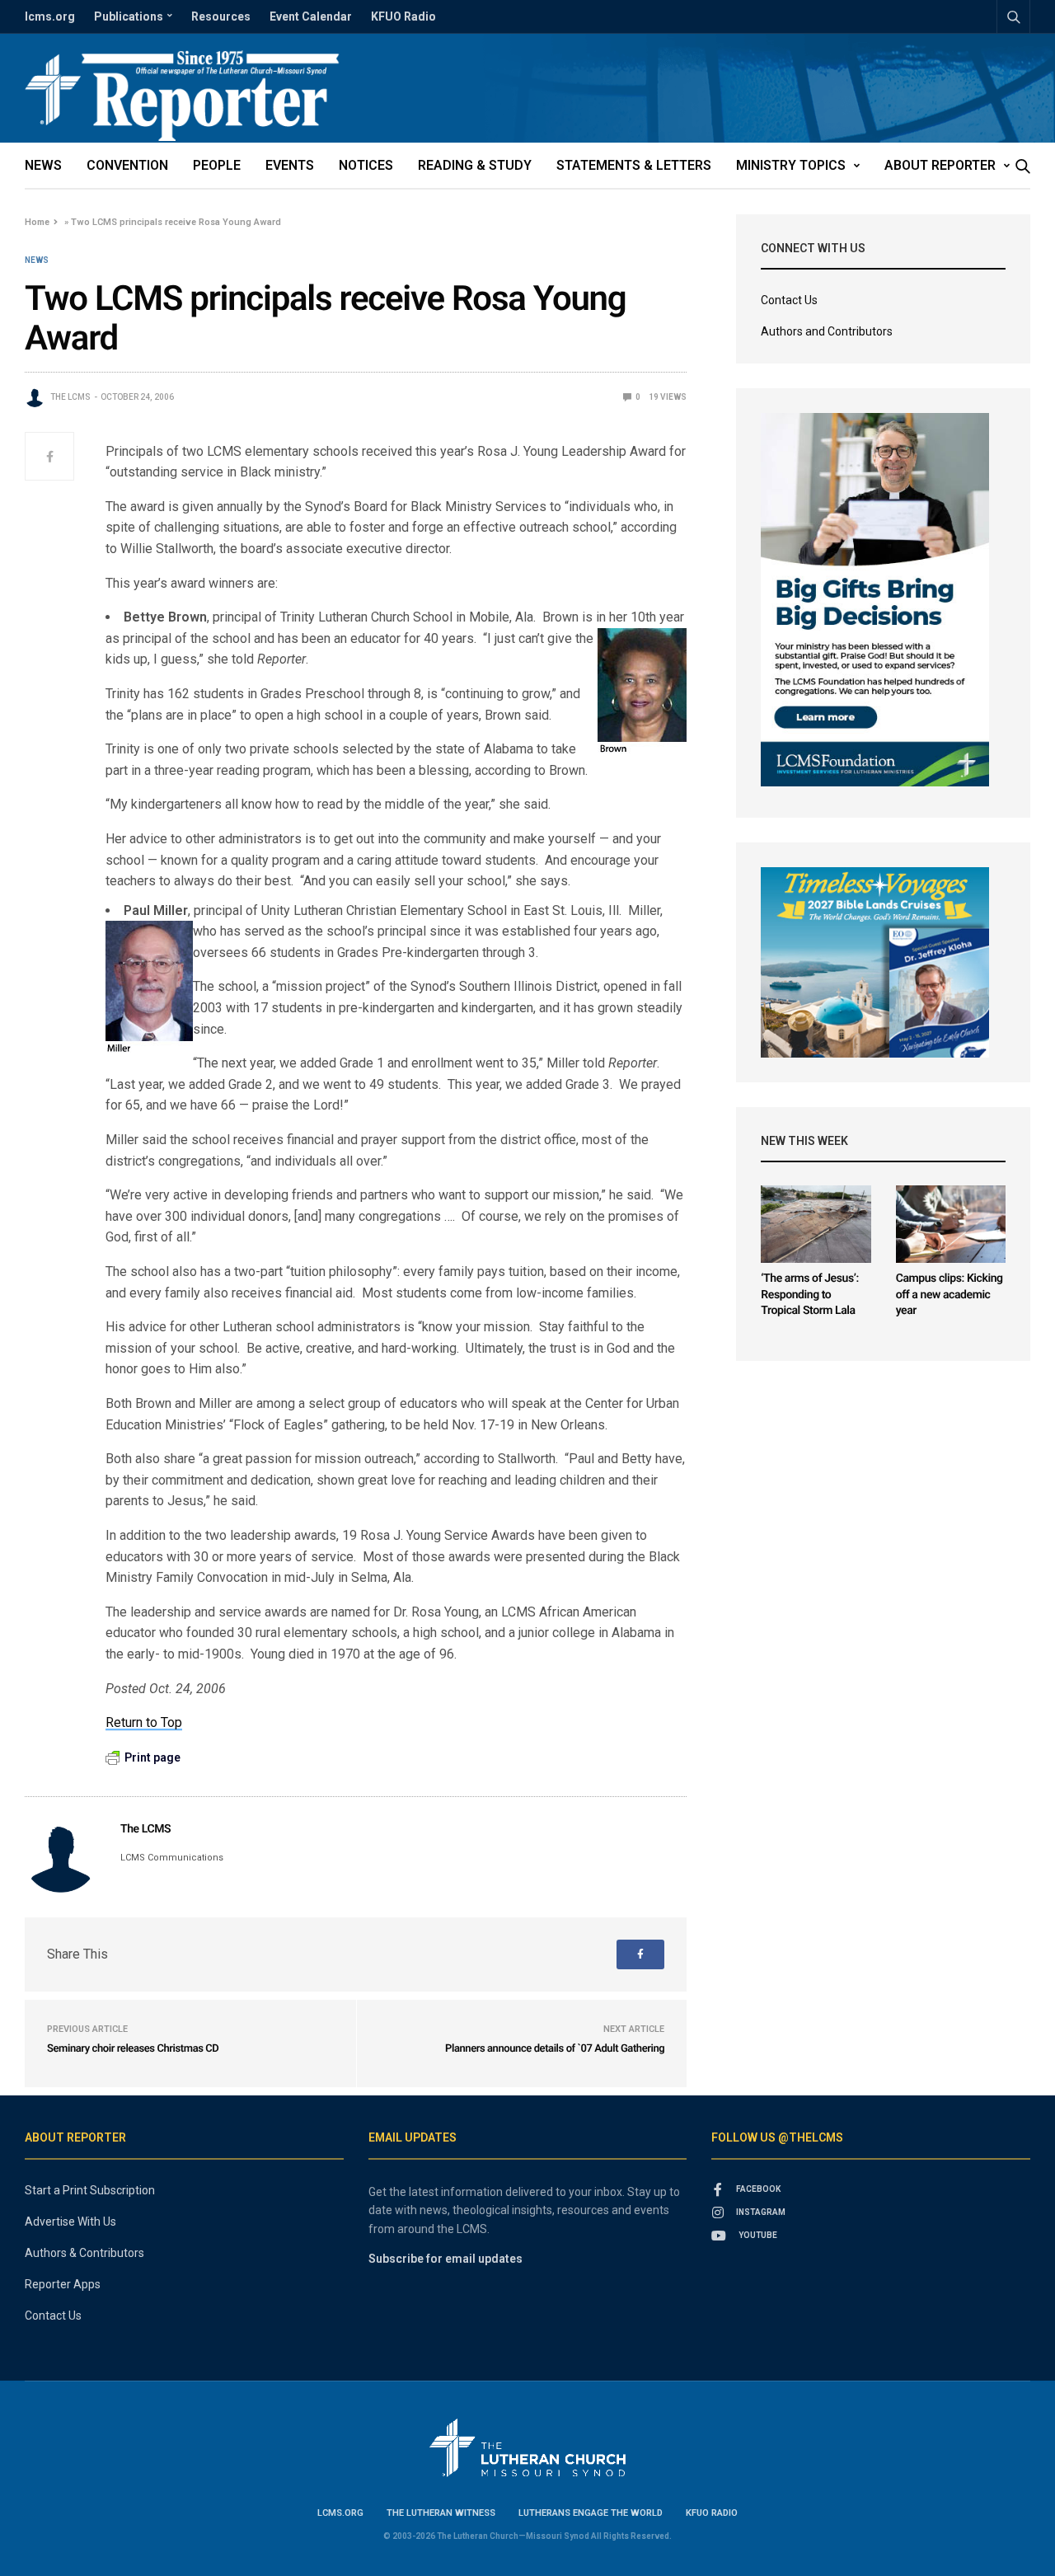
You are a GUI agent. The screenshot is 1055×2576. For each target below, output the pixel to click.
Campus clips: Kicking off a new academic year (949, 1295)
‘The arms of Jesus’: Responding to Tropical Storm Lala (809, 1295)
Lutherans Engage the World (591, 2513)
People (217, 165)
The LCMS (70, 397)
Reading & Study (475, 165)
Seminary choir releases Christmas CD (133, 2049)
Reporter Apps (63, 2284)
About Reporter (940, 165)
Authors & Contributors (84, 2253)
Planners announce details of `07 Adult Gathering (555, 2049)
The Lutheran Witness (441, 2513)
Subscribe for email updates (445, 2259)
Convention (127, 165)
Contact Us (789, 300)
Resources (221, 16)
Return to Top (144, 1722)
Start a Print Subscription (90, 2190)
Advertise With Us (70, 2222)
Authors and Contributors (827, 331)
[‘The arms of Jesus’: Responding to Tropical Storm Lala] (816, 1224)
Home (37, 222)
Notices (366, 165)
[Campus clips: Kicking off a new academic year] (951, 1224)
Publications (129, 16)
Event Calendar (311, 16)
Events (290, 165)
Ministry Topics (791, 165)
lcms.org (50, 16)
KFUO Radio (403, 16)
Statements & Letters (634, 165)
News (43, 165)
